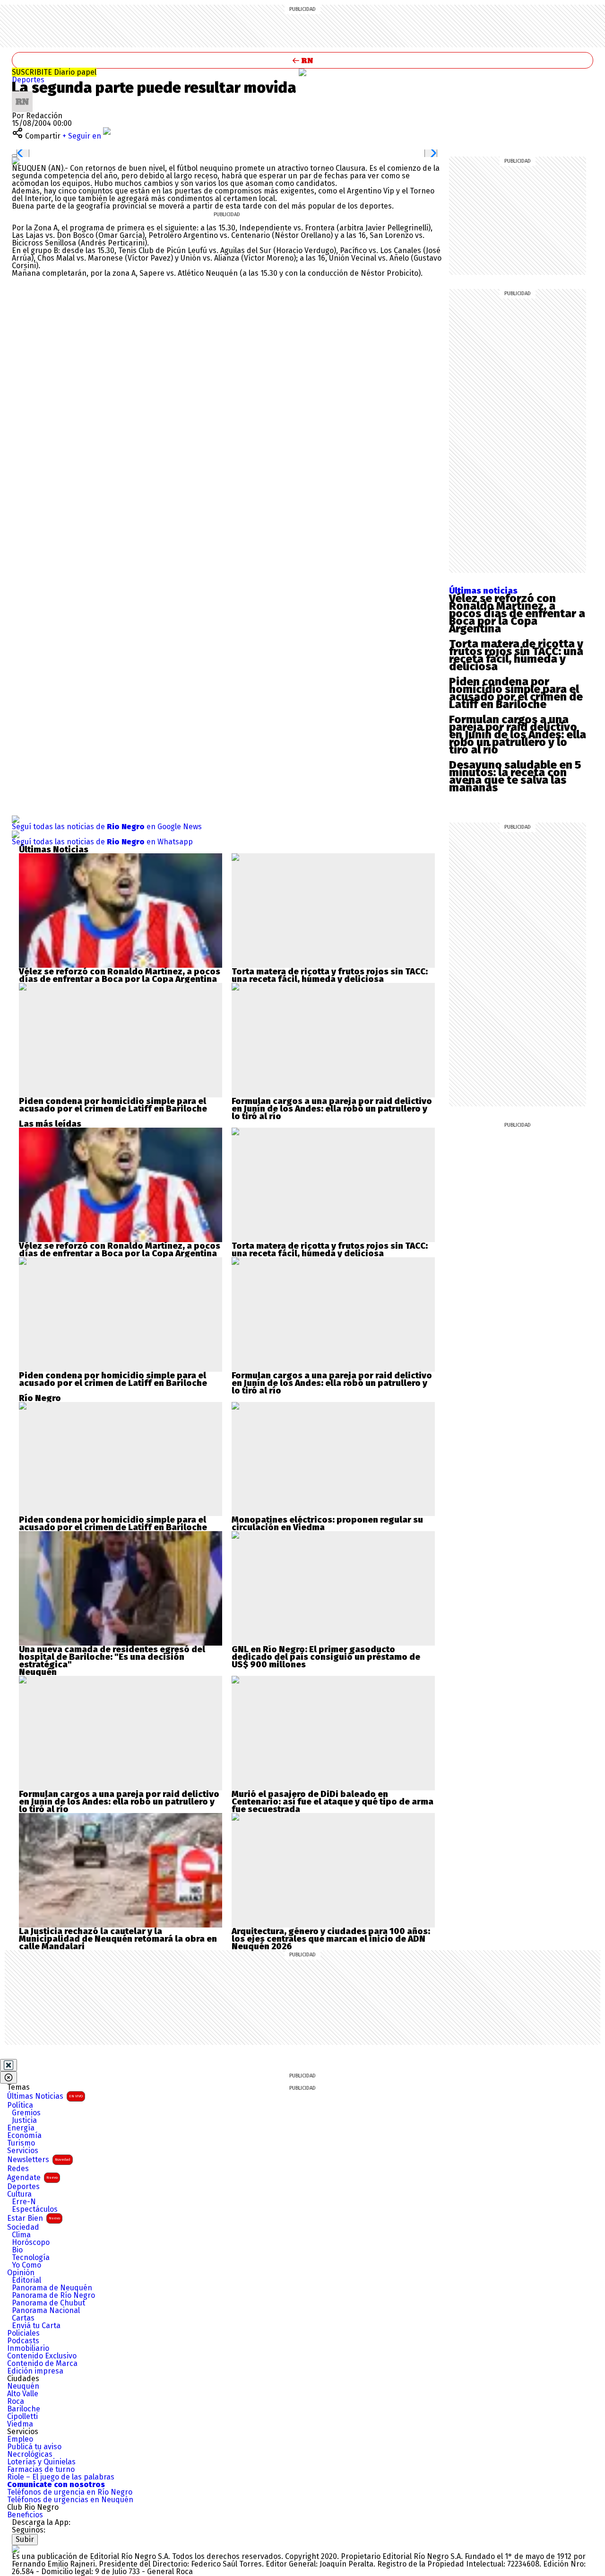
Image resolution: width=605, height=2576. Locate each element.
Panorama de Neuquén (52, 2288)
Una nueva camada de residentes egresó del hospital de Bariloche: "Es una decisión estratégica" (112, 1657)
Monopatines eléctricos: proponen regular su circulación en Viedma (327, 1524)
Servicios (23, 2151)
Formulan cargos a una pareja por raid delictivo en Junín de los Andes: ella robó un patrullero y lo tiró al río (518, 735)
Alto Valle (23, 2394)
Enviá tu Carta (36, 2326)
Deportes (28, 80)
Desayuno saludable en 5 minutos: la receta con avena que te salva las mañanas (515, 776)
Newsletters (39, 2160)
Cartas (23, 2318)
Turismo (21, 2143)
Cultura (19, 2194)
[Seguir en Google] (16, 161)
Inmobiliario (28, 2348)
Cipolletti (22, 2417)
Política (20, 2105)
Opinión (21, 2273)
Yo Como (26, 2265)
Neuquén (23, 2386)
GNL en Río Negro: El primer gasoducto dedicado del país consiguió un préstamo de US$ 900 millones (326, 1657)
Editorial (26, 2280)
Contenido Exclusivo (42, 2356)
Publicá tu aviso (34, 2447)
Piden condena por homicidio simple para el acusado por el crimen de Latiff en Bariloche (516, 693)
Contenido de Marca (42, 2364)
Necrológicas (30, 2454)
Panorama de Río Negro (53, 2296)
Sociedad (23, 2227)
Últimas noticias (483, 591)
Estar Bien (34, 2218)
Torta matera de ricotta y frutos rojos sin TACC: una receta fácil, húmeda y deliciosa (516, 655)
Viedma (20, 2424)
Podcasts (23, 2341)
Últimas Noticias (45, 2096)
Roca (16, 2401)
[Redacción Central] (22, 95)
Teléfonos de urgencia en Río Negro (70, 2492)
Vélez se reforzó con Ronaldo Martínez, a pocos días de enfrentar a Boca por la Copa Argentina (517, 613)
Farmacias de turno (41, 2470)
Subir (25, 2539)
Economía (24, 2136)
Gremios (26, 2113)
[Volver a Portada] (302, 60)
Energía (21, 2128)
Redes (18, 2169)
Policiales (23, 2333)
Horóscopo (31, 2243)
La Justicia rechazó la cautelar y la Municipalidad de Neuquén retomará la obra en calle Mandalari (118, 1939)
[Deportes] (302, 72)
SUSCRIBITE (54, 72)
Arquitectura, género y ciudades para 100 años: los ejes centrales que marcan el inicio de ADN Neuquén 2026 (331, 1939)
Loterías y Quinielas (41, 2462)
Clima (21, 2235)
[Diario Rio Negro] (16, 2549)
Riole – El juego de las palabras (61, 2477)
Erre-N (24, 2202)
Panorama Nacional (46, 2311)
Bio (17, 2250)
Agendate (32, 2177)
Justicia (24, 2120)
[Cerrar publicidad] (9, 2065)
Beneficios (25, 2515)
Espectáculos (35, 2209)
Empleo (20, 2439)
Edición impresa (35, 2371)
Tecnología (31, 2258)
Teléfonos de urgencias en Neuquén (70, 2500)
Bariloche (24, 2409)
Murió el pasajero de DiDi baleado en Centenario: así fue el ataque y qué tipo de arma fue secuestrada (333, 1802)
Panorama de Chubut (48, 2303)
